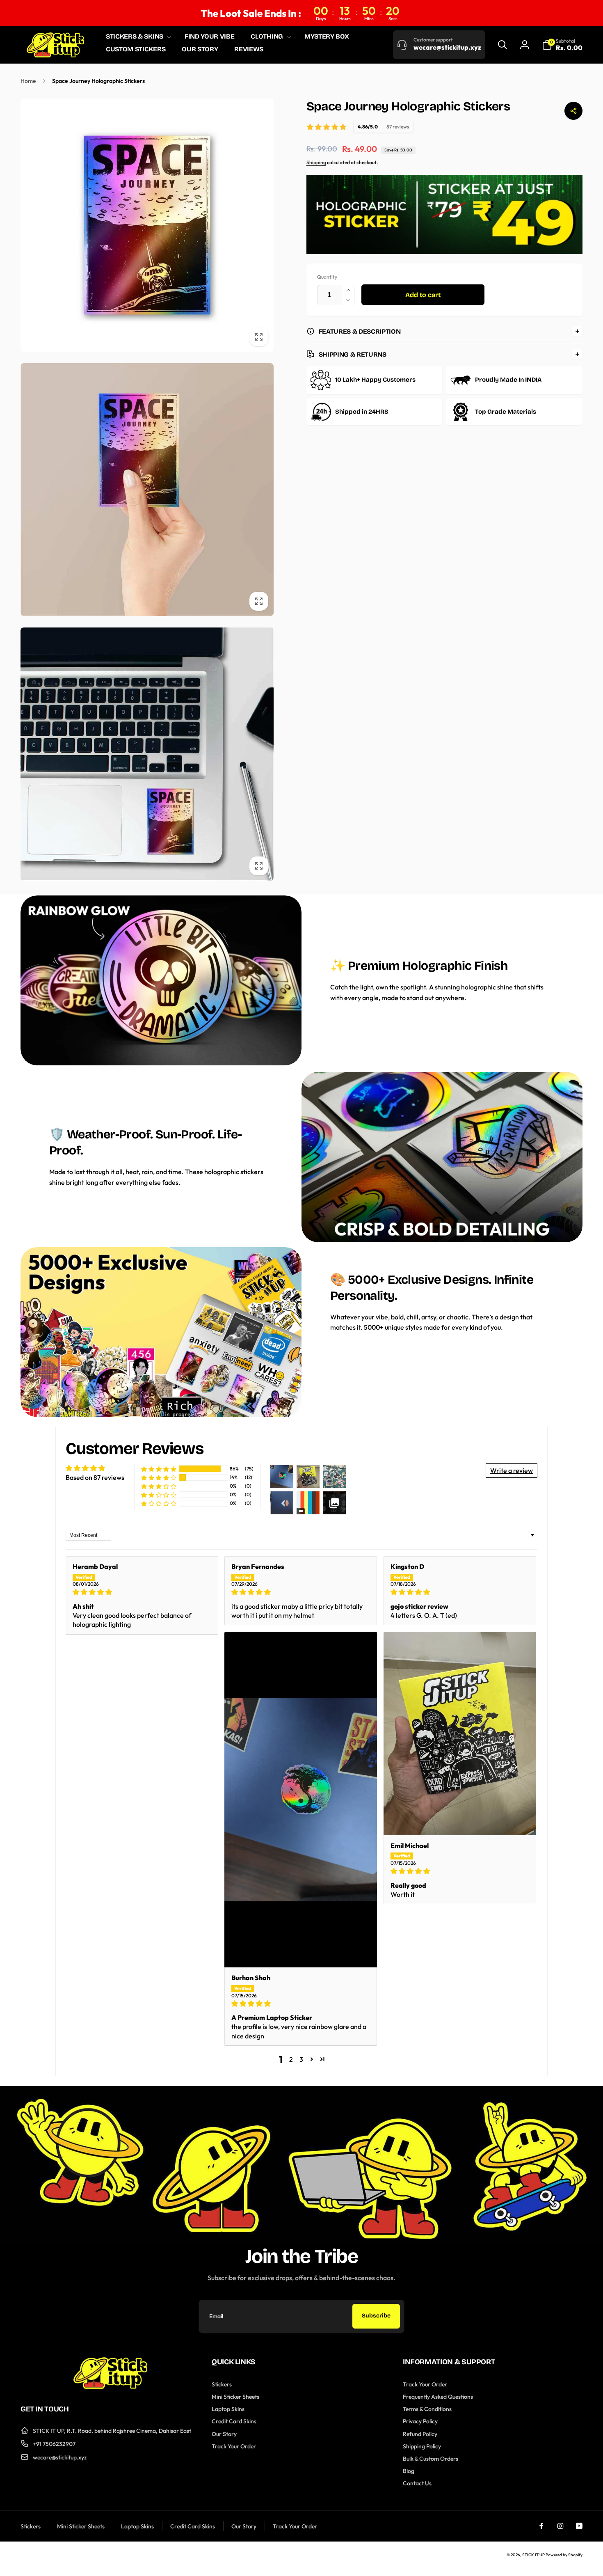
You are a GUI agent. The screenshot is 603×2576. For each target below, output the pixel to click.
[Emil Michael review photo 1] (460, 1733)
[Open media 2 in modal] (147, 490)
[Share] (573, 111)
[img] (142, 1592)
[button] (137, 37)
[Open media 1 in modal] (147, 225)
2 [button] (291, 2059)
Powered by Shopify (564, 2555)
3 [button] (301, 2059)
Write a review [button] (512, 1470)
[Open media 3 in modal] (147, 754)
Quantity (327, 277)
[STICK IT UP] (110, 2386)
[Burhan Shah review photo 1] (301, 1800)
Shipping (316, 162)
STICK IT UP (533, 2555)
